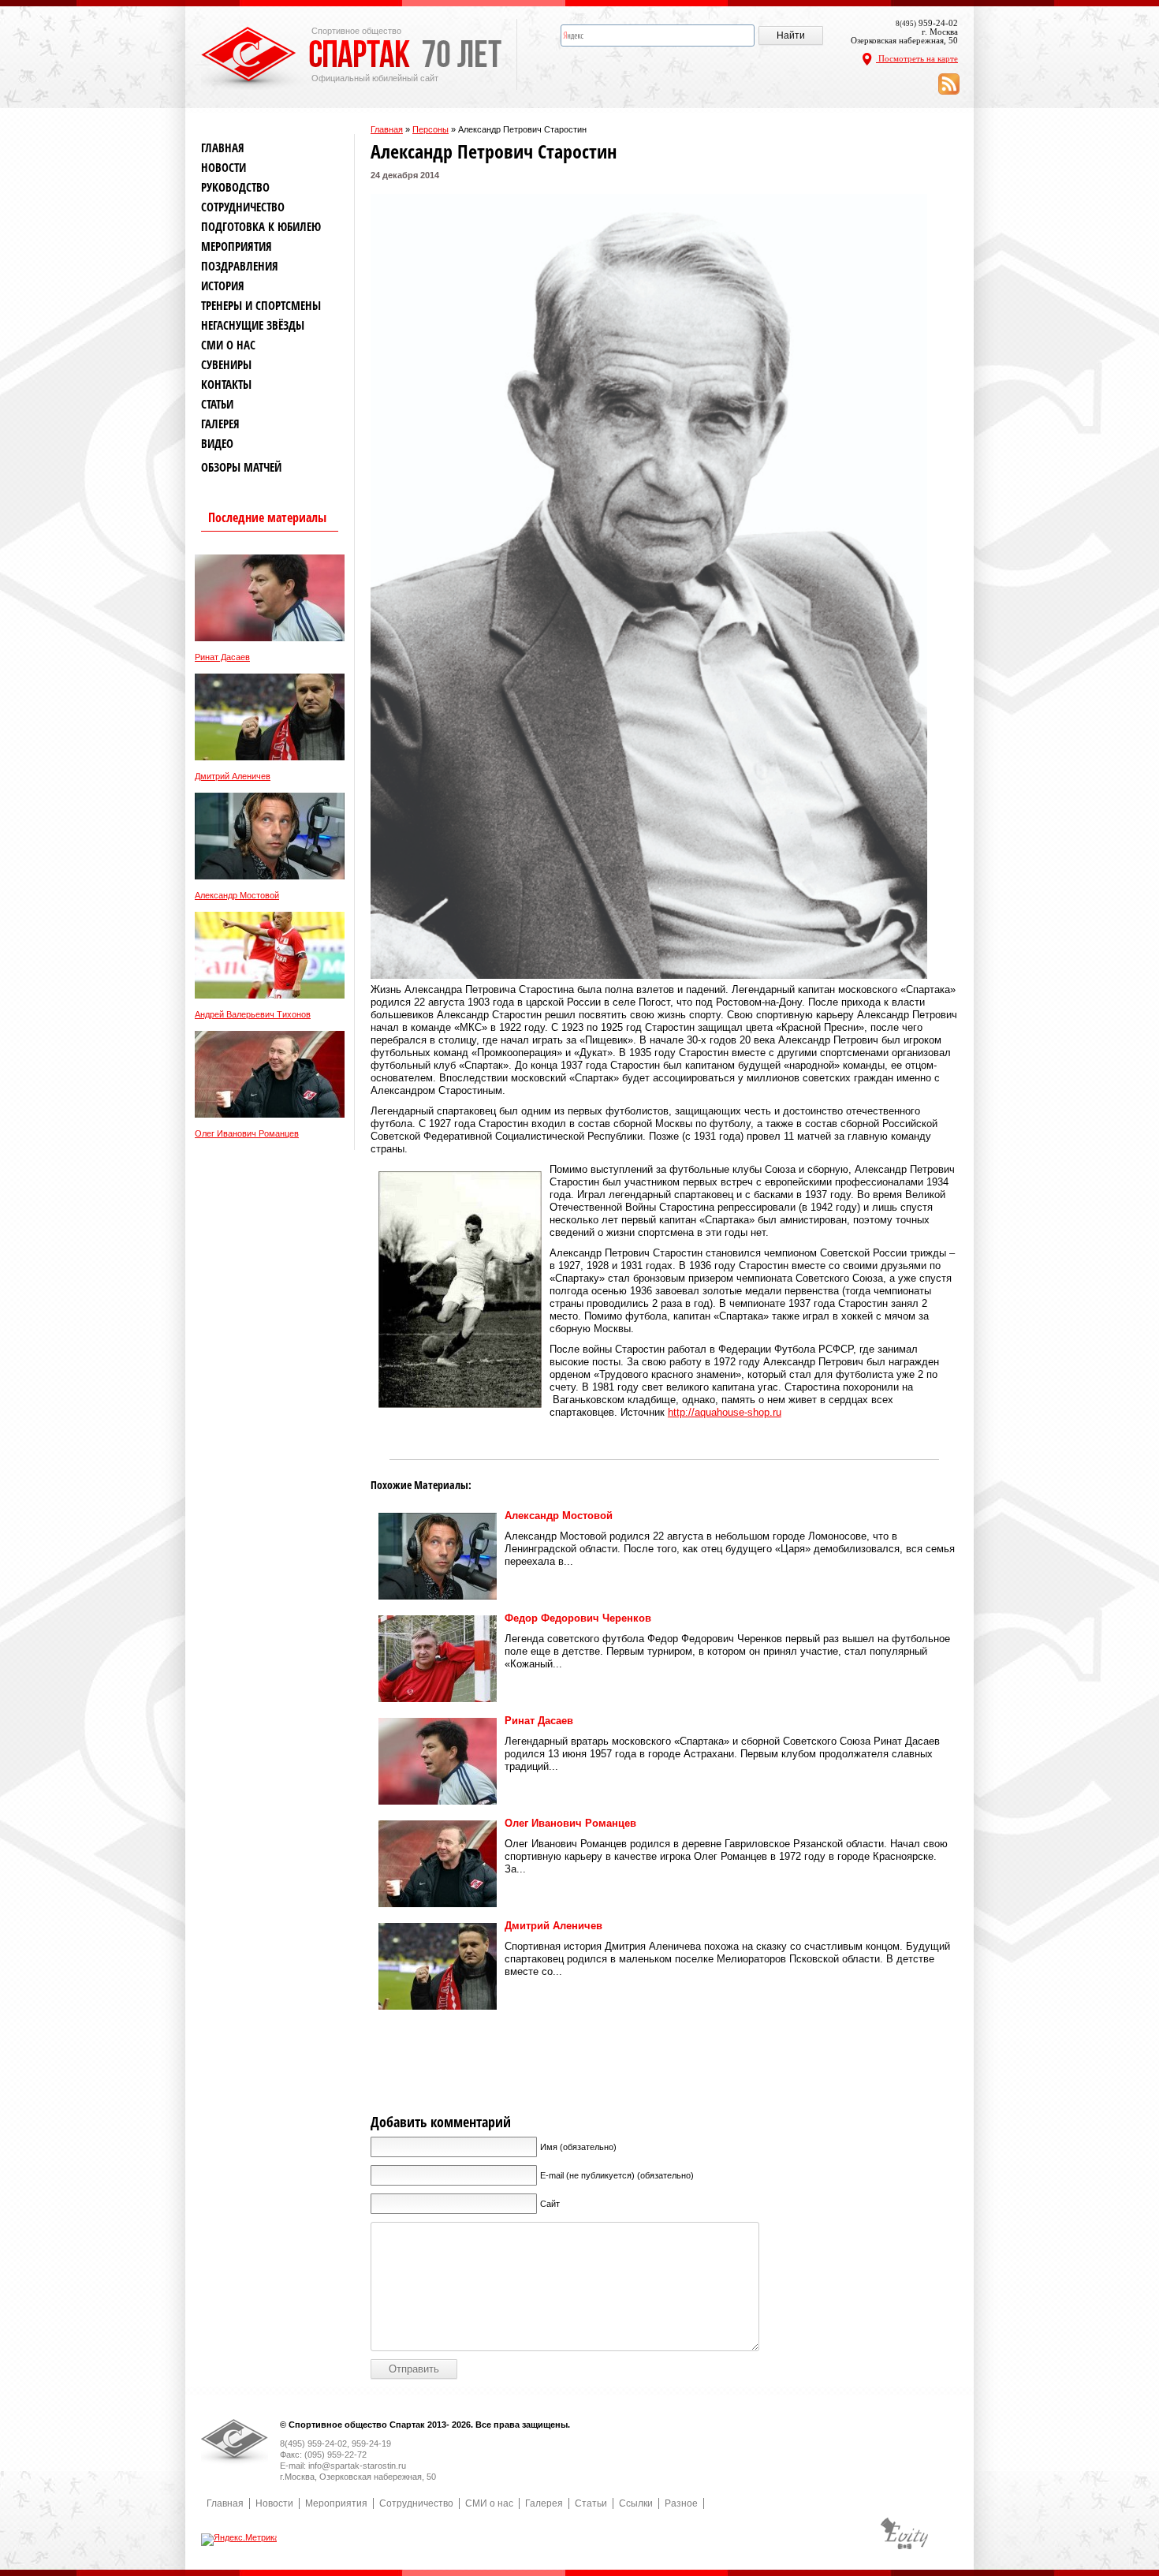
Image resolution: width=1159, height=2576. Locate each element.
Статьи (217, 404)
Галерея (220, 424)
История (223, 286)
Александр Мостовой (237, 896)
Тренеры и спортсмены (261, 306)
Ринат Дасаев (222, 657)
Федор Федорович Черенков (578, 1618)
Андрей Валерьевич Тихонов (253, 1015)
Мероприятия (237, 246)
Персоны (430, 129)
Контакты (226, 385)
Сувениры (226, 365)
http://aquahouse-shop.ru (725, 1412)
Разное (681, 2503)
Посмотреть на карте (917, 58)
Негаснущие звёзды (253, 325)
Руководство (235, 187)
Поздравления (240, 266)
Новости (224, 168)
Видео (217, 444)
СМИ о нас (228, 345)
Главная (387, 129)
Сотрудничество (243, 207)
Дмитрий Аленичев (233, 777)
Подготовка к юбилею (261, 227)
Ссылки (636, 2503)
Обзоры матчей (241, 467)
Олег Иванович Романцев (247, 1134)
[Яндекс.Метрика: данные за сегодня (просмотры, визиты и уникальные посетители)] (240, 2540)
